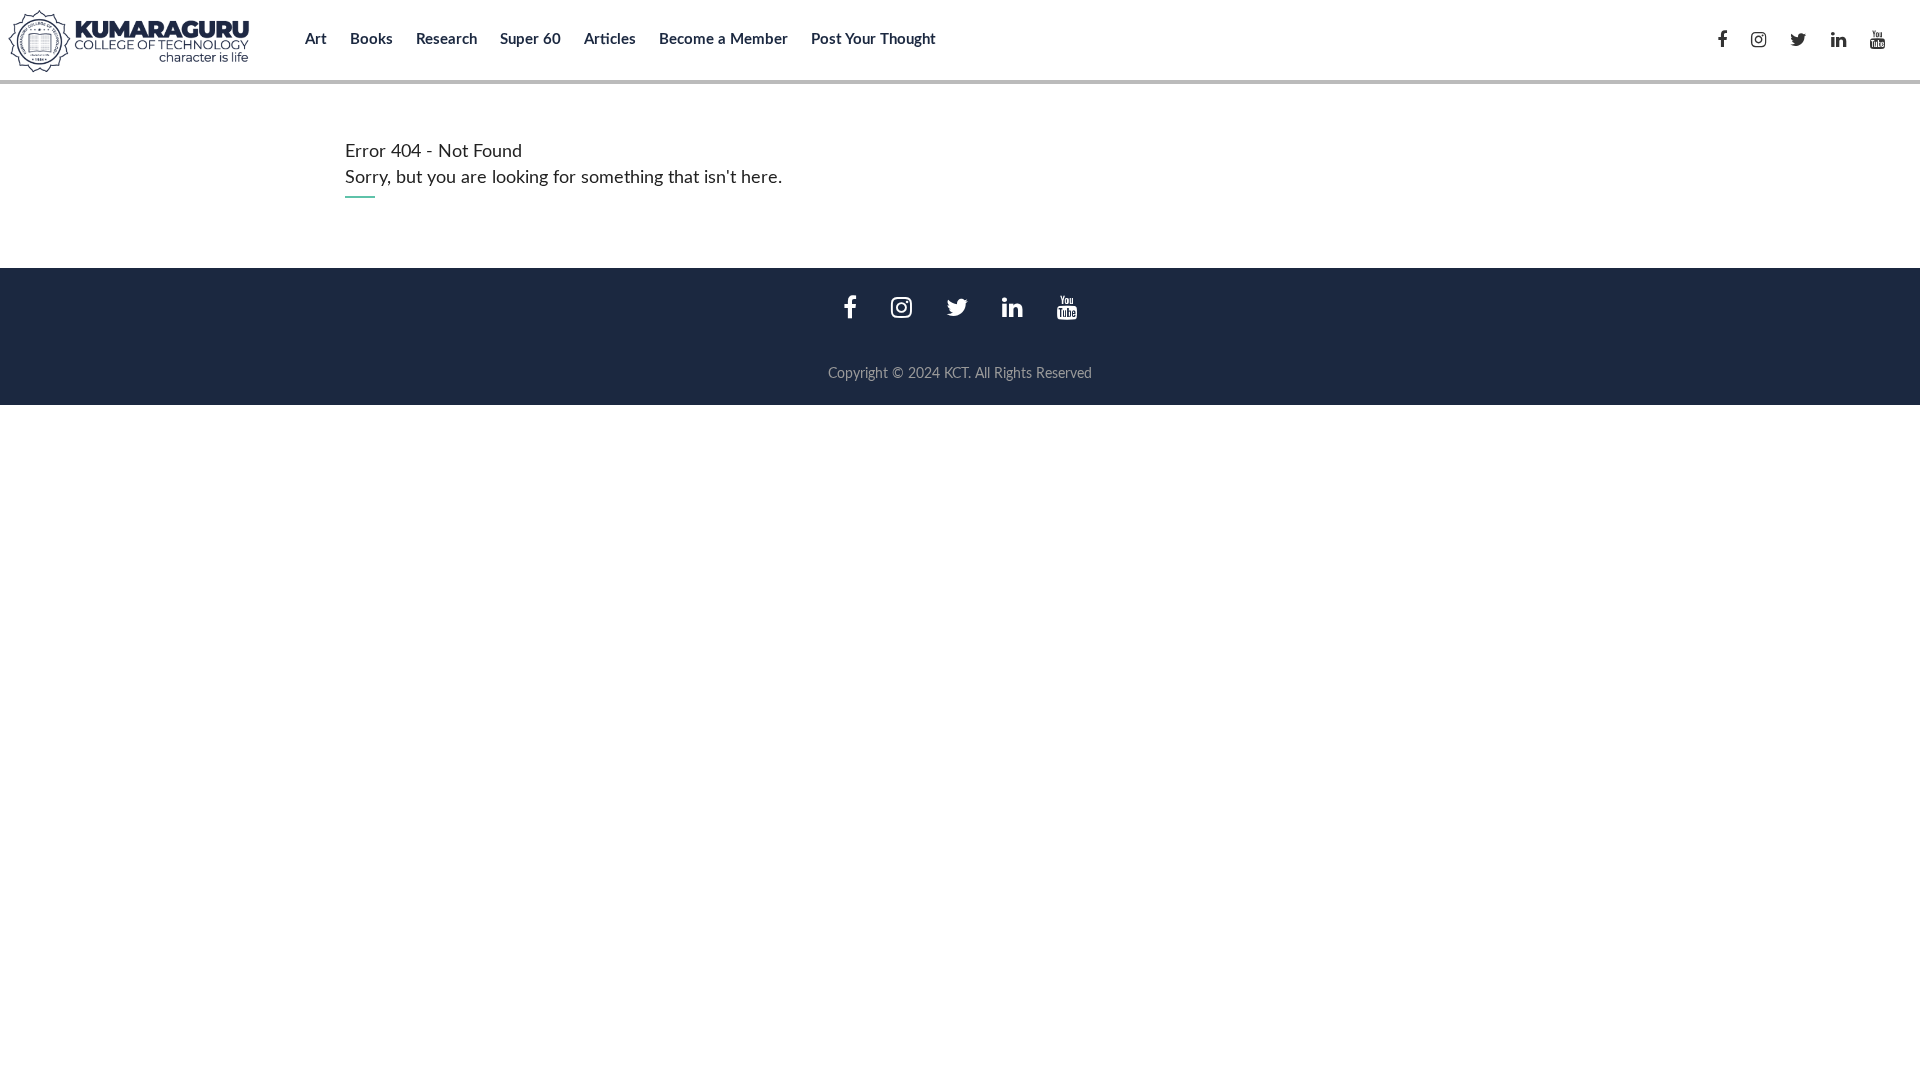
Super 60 (530, 39)
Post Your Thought (873, 39)
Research (446, 39)
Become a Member (723, 39)
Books (371, 39)
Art (316, 39)
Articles (610, 39)
